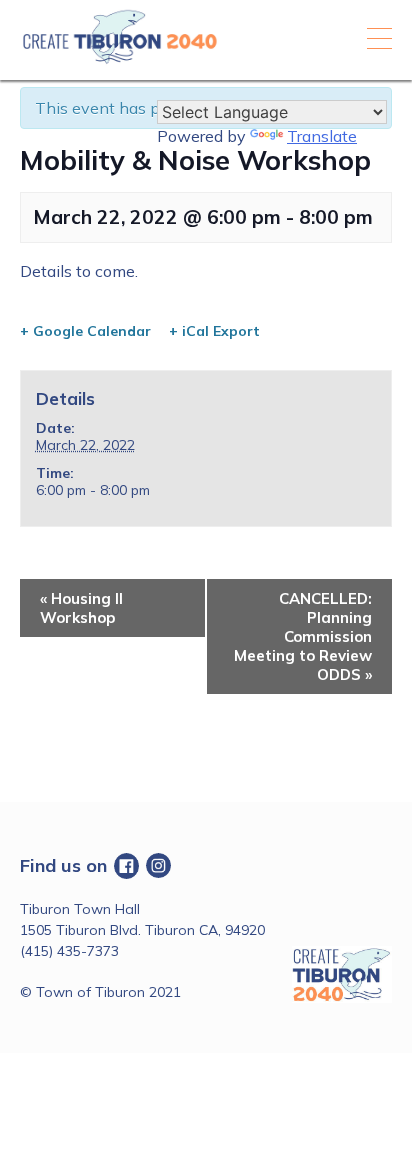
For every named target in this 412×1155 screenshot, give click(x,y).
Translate (322, 136)
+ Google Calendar (85, 331)
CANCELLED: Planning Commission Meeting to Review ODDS (303, 636)
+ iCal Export (214, 331)
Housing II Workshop (81, 608)
